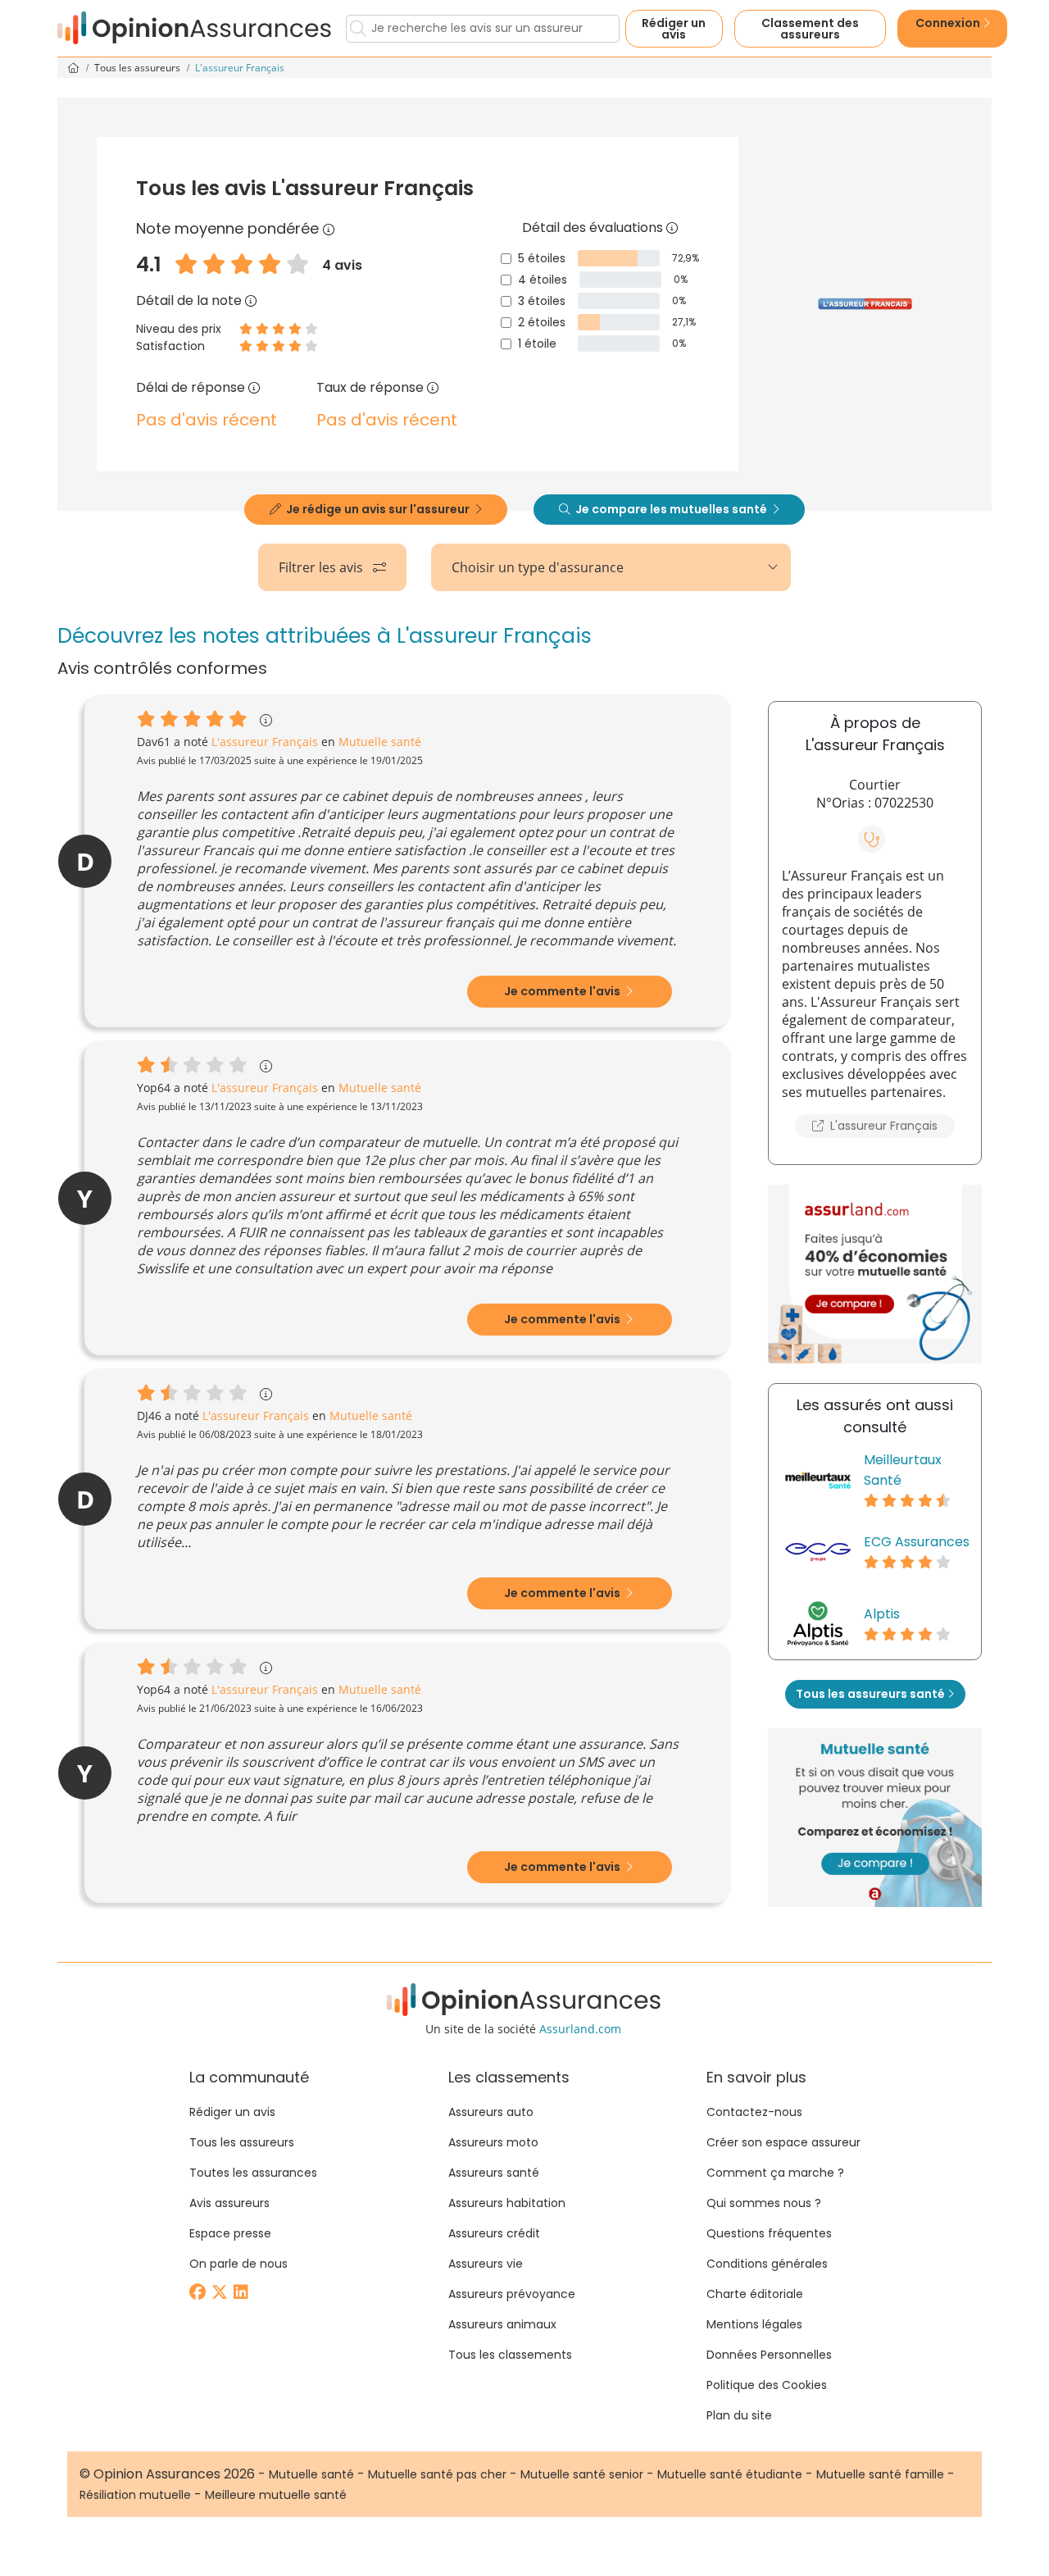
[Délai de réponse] (254, 387)
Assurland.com (580, 2029)
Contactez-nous (754, 2112)
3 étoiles (542, 301)
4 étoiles (543, 280)
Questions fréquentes (769, 2233)
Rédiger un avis (674, 29)
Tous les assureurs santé (872, 1694)
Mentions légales (754, 2324)
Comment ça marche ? (775, 2173)
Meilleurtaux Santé (903, 1470)
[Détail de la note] (251, 300)
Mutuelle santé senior (582, 2474)
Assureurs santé (494, 2173)
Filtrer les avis (322, 567)
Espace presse (230, 2233)
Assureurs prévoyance (512, 2294)
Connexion (949, 23)
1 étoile (537, 344)
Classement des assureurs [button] (810, 29)
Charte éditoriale (755, 2294)
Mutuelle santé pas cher (437, 2474)
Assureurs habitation (507, 2203)
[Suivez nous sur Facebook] (199, 2294)
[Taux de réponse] (433, 387)
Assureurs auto (491, 2112)
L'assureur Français (882, 1126)
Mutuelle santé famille (880, 2474)
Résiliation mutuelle (135, 2495)
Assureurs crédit (494, 2233)
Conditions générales (767, 2264)
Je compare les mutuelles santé (671, 509)
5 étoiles (542, 258)
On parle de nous (238, 2264)
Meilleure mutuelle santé (276, 2495)
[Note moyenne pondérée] (329, 228)
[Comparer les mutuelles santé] (875, 1274)
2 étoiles (542, 322)
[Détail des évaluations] (672, 228)
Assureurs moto (493, 2142)
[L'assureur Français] (865, 304)
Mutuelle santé (311, 2474)
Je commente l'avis (563, 991)
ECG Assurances (917, 1542)
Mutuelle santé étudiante (730, 2474)
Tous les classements (510, 2355)
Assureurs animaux (502, 2324)
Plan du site (739, 2415)
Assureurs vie (486, 2264)
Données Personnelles (769, 2355)
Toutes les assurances (253, 2173)
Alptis (882, 1614)
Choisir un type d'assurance (538, 567)
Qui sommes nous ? (764, 2203)
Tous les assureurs (139, 68)
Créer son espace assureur (783, 2142)
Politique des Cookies (767, 2385)
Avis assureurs (229, 2203)
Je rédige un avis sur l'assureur (378, 509)
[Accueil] (195, 28)
